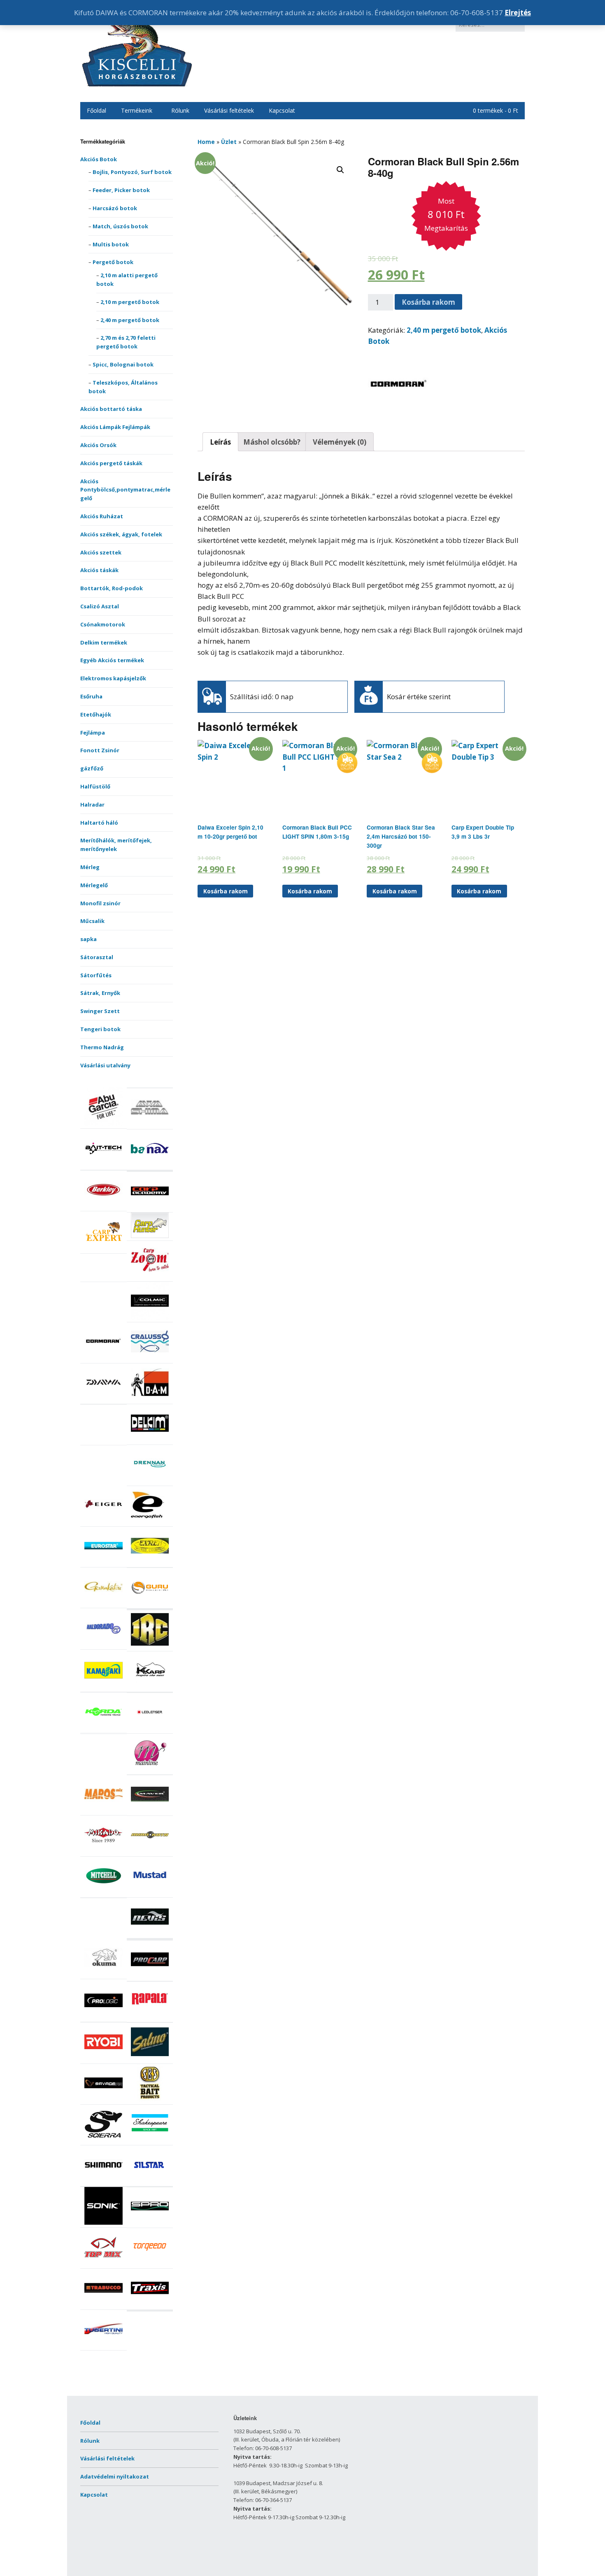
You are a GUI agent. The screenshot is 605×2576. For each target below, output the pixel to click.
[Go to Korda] (104, 1729)
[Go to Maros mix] (104, 1811)
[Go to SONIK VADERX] (104, 2223)
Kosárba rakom (428, 302)
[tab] (220, 442)
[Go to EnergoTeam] (150, 1522)
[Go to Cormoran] (104, 1359)
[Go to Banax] (150, 1165)
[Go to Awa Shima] (150, 1125)
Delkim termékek (104, 642)
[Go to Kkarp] (150, 1687)
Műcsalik (92, 921)
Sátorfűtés (96, 975)
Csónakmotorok (103, 624)
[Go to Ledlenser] (150, 1729)
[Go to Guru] (150, 1604)
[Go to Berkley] (104, 1207)
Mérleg (90, 867)
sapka (88, 939)
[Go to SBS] (150, 2100)
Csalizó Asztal (100, 606)
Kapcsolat (282, 110)
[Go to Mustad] (150, 1893)
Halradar (92, 805)
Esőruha (91, 696)
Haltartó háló (99, 823)
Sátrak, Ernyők (100, 993)
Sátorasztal (97, 957)
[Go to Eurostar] (104, 1563)
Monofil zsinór (100, 903)
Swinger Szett (100, 1011)
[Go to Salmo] (150, 2059)
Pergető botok (113, 262)
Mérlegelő (94, 885)
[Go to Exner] (150, 1563)
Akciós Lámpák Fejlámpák (115, 427)
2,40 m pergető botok (130, 320)
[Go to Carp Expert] (104, 1249)
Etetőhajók (96, 714)
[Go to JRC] (150, 1646)
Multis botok (111, 244)
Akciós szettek (101, 552)
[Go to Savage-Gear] (104, 2100)
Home (206, 142)
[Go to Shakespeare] (150, 2141)
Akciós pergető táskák (111, 463)
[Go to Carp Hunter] (150, 1236)
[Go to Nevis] (150, 1934)
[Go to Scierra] (104, 2141)
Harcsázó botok (115, 208)
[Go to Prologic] (104, 2017)
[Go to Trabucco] (104, 2305)
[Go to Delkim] (150, 1440)
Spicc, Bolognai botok (123, 364)
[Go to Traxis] (150, 2305)
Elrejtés (518, 13)
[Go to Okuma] (104, 1974)
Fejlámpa (93, 733)
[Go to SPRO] (150, 2223)
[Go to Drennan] (150, 1481)
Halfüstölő (95, 786)
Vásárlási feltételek (229, 110)
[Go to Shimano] (104, 2182)
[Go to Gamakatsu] (104, 1604)
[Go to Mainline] (150, 1770)
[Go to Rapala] (150, 2018)
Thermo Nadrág (102, 1047)
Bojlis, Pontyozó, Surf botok (132, 172)
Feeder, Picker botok (121, 190)
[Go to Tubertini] (104, 2346)
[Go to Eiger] (104, 1522)
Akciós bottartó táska (111, 409)
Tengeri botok (100, 1029)
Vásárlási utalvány (105, 1065)
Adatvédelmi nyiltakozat (115, 2476)
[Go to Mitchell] (104, 1893)
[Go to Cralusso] (150, 1359)
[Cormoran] (399, 413)
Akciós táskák (99, 570)
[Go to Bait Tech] (104, 1165)
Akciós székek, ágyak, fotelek (121, 534)
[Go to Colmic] (150, 1318)
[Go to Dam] (150, 1399)
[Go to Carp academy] (150, 1208)
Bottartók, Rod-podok (112, 588)
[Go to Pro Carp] (150, 1976)
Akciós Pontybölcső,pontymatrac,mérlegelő (125, 490)
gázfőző (92, 768)
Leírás (220, 442)
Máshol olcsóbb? (272, 442)
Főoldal (97, 110)
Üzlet (229, 142)
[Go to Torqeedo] (150, 2264)
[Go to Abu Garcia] (104, 1124)
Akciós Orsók (98, 445)
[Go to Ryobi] (104, 2059)
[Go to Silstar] (150, 2182)
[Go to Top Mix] (104, 2264)
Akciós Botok (99, 159)
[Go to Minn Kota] (150, 1852)
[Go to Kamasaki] (104, 1687)
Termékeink (137, 110)
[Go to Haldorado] (104, 1645)
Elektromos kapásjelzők (113, 678)
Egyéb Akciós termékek (112, 660)
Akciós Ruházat (102, 516)
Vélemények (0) (340, 442)
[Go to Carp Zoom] (150, 1277)
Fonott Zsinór (100, 750)
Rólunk (180, 110)
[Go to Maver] (150, 1811)
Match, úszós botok (120, 226)
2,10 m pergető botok (130, 302)
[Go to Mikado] (104, 1852)
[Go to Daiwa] (104, 1399)
